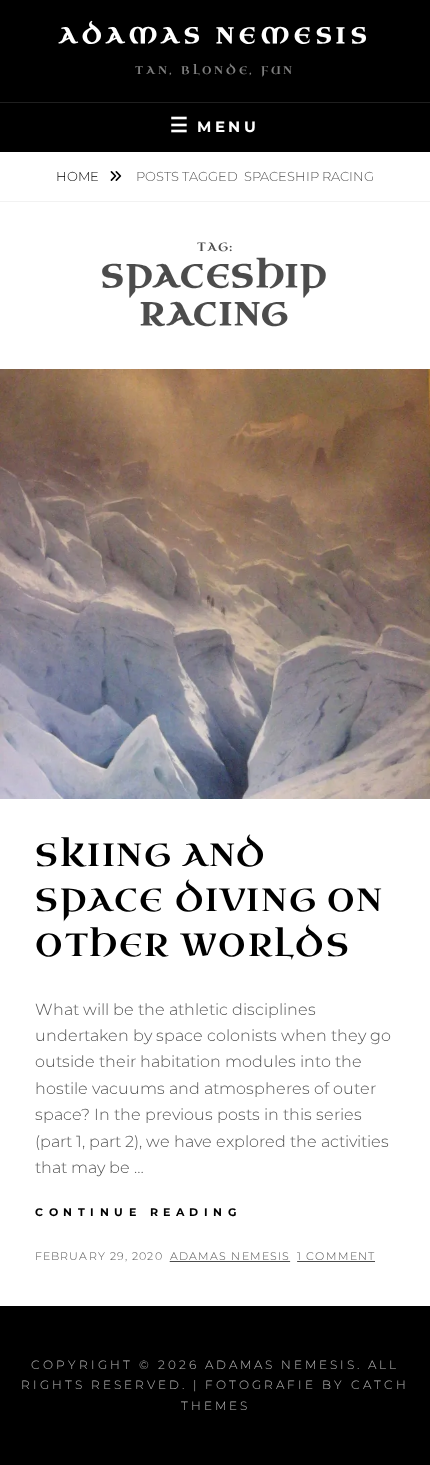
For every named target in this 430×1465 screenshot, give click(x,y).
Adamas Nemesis (215, 35)
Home (79, 176)
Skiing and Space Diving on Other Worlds (209, 900)
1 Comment (336, 1256)
